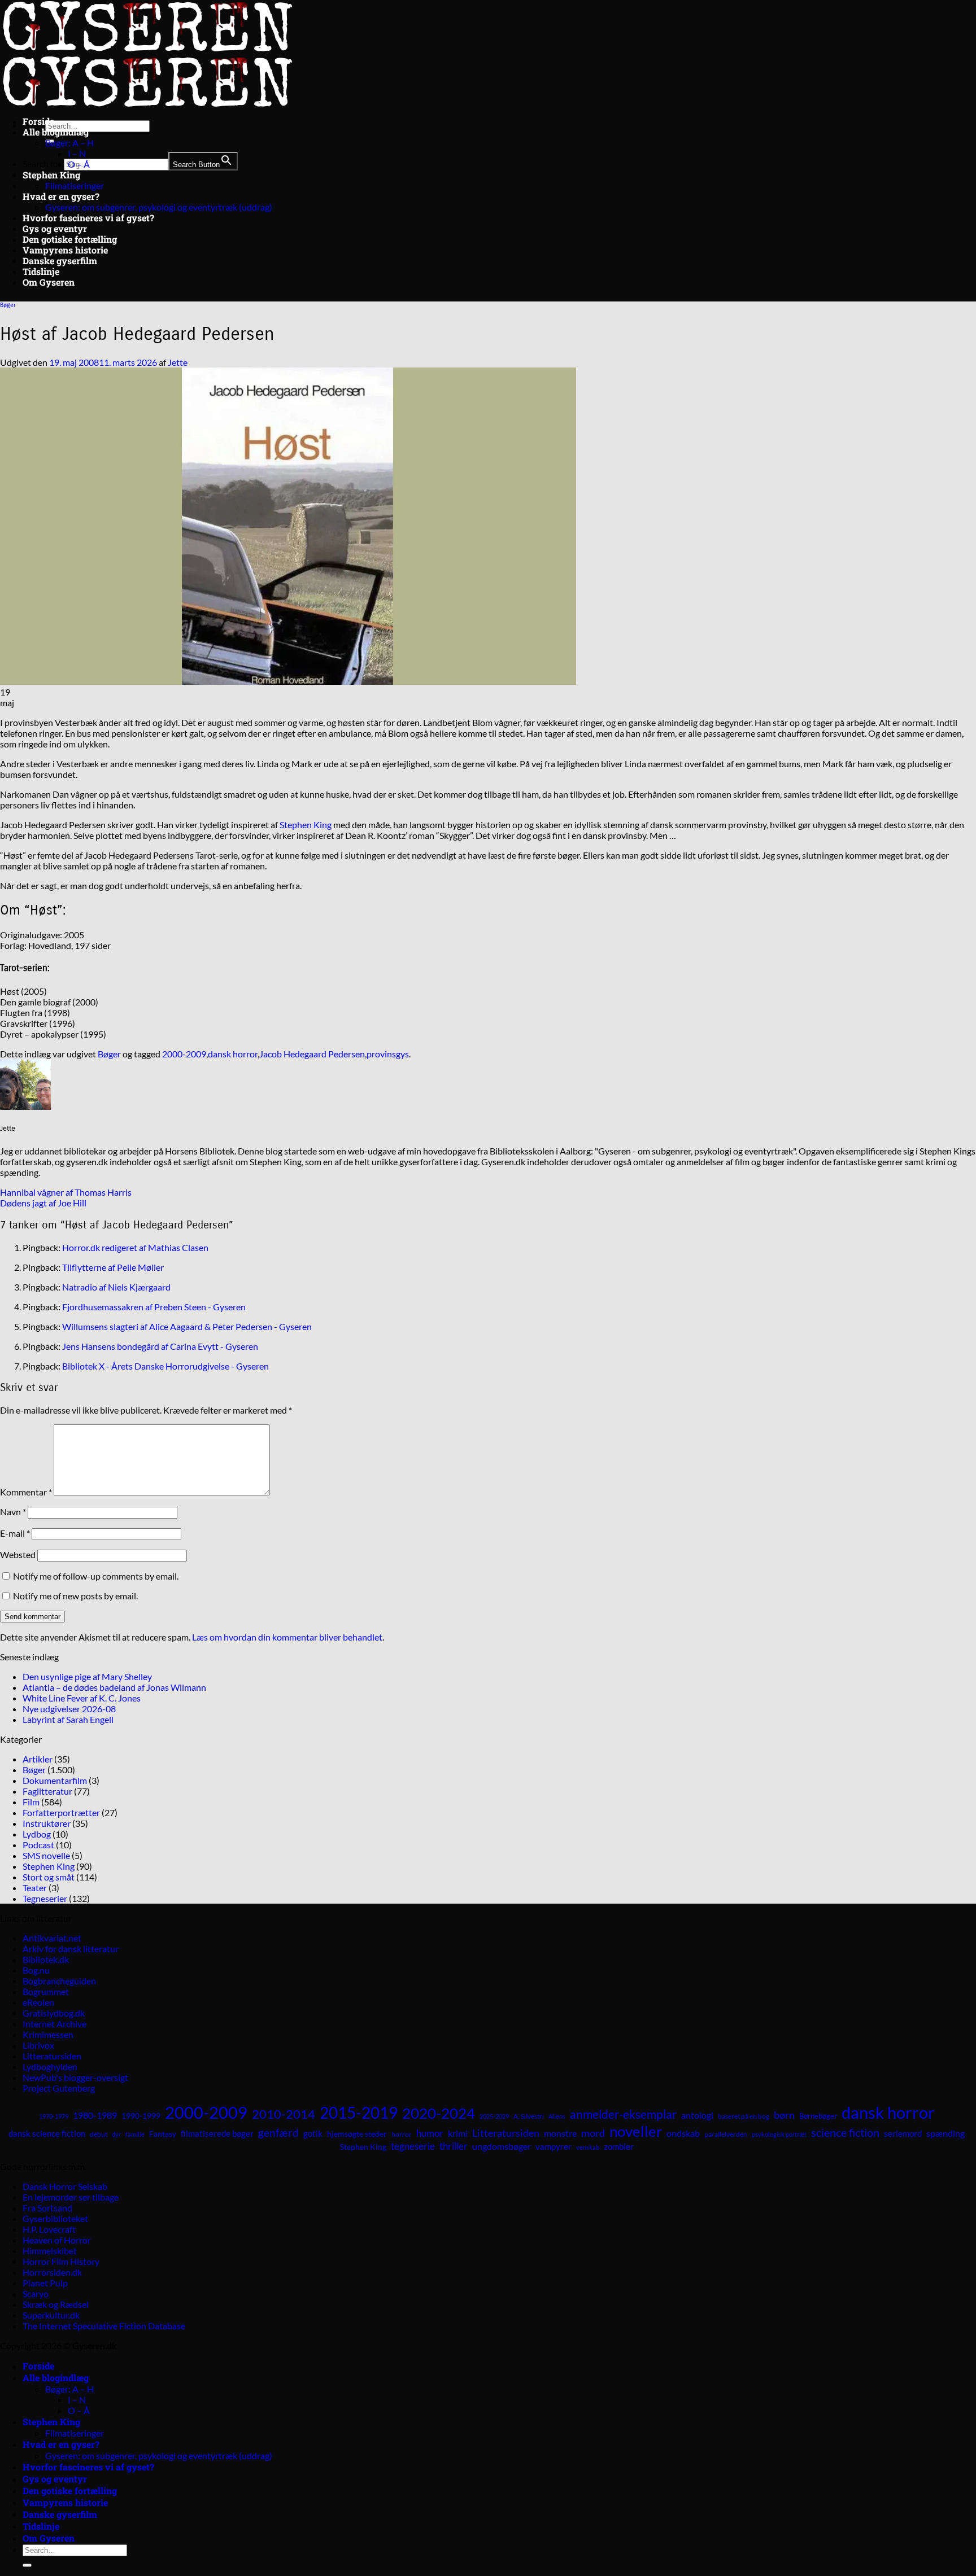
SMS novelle (46, 1855)
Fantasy (163, 2134)
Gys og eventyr (55, 228)
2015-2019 (359, 2113)
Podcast (38, 1845)
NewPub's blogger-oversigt (75, 2077)
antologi (697, 2115)
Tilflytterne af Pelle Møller (113, 1267)
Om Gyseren (49, 282)
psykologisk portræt (779, 2134)
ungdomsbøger (502, 2146)
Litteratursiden (52, 2056)
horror (402, 2134)
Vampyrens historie (65, 250)
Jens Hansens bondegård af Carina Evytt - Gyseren (160, 1346)
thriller (454, 2146)
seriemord (903, 2133)
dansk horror (233, 1054)
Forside (38, 121)
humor (430, 2133)
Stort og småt (49, 1877)
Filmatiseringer (75, 185)
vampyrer (554, 2147)
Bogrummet (46, 1991)
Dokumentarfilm (55, 1780)
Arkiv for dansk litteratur (71, 1949)
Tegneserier (45, 1898)
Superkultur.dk (51, 2315)
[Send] (27, 2565)
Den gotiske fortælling (70, 239)
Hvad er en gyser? (61, 196)
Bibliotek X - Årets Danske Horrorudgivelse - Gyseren (165, 1366)
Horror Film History (61, 2261)
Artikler (38, 1759)
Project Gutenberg (59, 2088)
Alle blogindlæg (56, 132)
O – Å (79, 164)
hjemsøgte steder (357, 2134)
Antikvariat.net (52, 1938)
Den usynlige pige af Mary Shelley (87, 1676)
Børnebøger (818, 2116)
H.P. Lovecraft (49, 2229)
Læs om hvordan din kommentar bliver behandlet (287, 1637)
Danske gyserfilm (60, 261)
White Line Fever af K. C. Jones (82, 1698)
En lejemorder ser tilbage (71, 2197)
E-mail (15, 1533)
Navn (13, 1512)
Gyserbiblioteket (55, 2218)
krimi (458, 2133)
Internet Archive (55, 2024)
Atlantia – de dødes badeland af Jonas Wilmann (114, 1687)
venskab (588, 2147)
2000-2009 (184, 1054)
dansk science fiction (47, 2133)
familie (135, 2134)
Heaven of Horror (57, 2240)
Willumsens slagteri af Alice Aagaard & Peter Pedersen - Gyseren (187, 1326)
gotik (313, 2133)
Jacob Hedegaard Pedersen (312, 1054)
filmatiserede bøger (217, 2133)
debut (99, 2134)
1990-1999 (141, 2116)
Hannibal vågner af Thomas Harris (66, 1192)
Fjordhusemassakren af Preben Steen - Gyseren (154, 1307)
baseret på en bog (744, 2116)
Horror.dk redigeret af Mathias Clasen (135, 1247)
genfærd (278, 2133)
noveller (636, 2131)
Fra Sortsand (47, 2208)
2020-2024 (439, 2113)
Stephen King (51, 175)
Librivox (38, 2045)
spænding (945, 2133)
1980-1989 (95, 2115)
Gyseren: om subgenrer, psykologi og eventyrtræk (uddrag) (159, 207)
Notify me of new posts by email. (75, 1596)
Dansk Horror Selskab (65, 2186)
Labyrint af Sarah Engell (68, 1719)
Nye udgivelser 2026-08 (69, 1709)
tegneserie (413, 2146)
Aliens (557, 2116)
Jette (178, 362)
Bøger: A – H (69, 143)
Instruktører (47, 1823)
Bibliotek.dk (46, 1959)
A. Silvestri (529, 2116)
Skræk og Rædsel (56, 2304)
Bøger (8, 305)
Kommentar (26, 1492)
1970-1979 (54, 2116)
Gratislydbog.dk (54, 2013)
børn (784, 2115)
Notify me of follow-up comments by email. (96, 1576)
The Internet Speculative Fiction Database (104, 2326)
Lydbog (37, 1834)
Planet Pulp (45, 2283)
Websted (18, 1554)
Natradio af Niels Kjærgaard (116, 1287)
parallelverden (726, 2134)
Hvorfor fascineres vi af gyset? (88, 218)
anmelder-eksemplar (623, 2114)
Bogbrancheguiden (59, 1981)
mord (593, 2133)
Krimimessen (48, 2034)
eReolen (38, 2002)
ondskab (683, 2133)
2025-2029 (494, 2116)
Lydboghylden (50, 2067)
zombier (619, 2146)
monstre (560, 2133)
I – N (77, 153)
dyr (116, 2134)
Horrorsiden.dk (52, 2272)
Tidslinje (41, 271)
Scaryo (36, 2293)
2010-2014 (284, 2114)
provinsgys (388, 1054)
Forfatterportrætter (61, 1812)
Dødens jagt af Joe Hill (43, 1203)
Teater (35, 1888)
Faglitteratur (47, 1791)
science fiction (845, 2132)
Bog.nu (36, 1970)
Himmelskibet (50, 2251)
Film (31, 1802)
